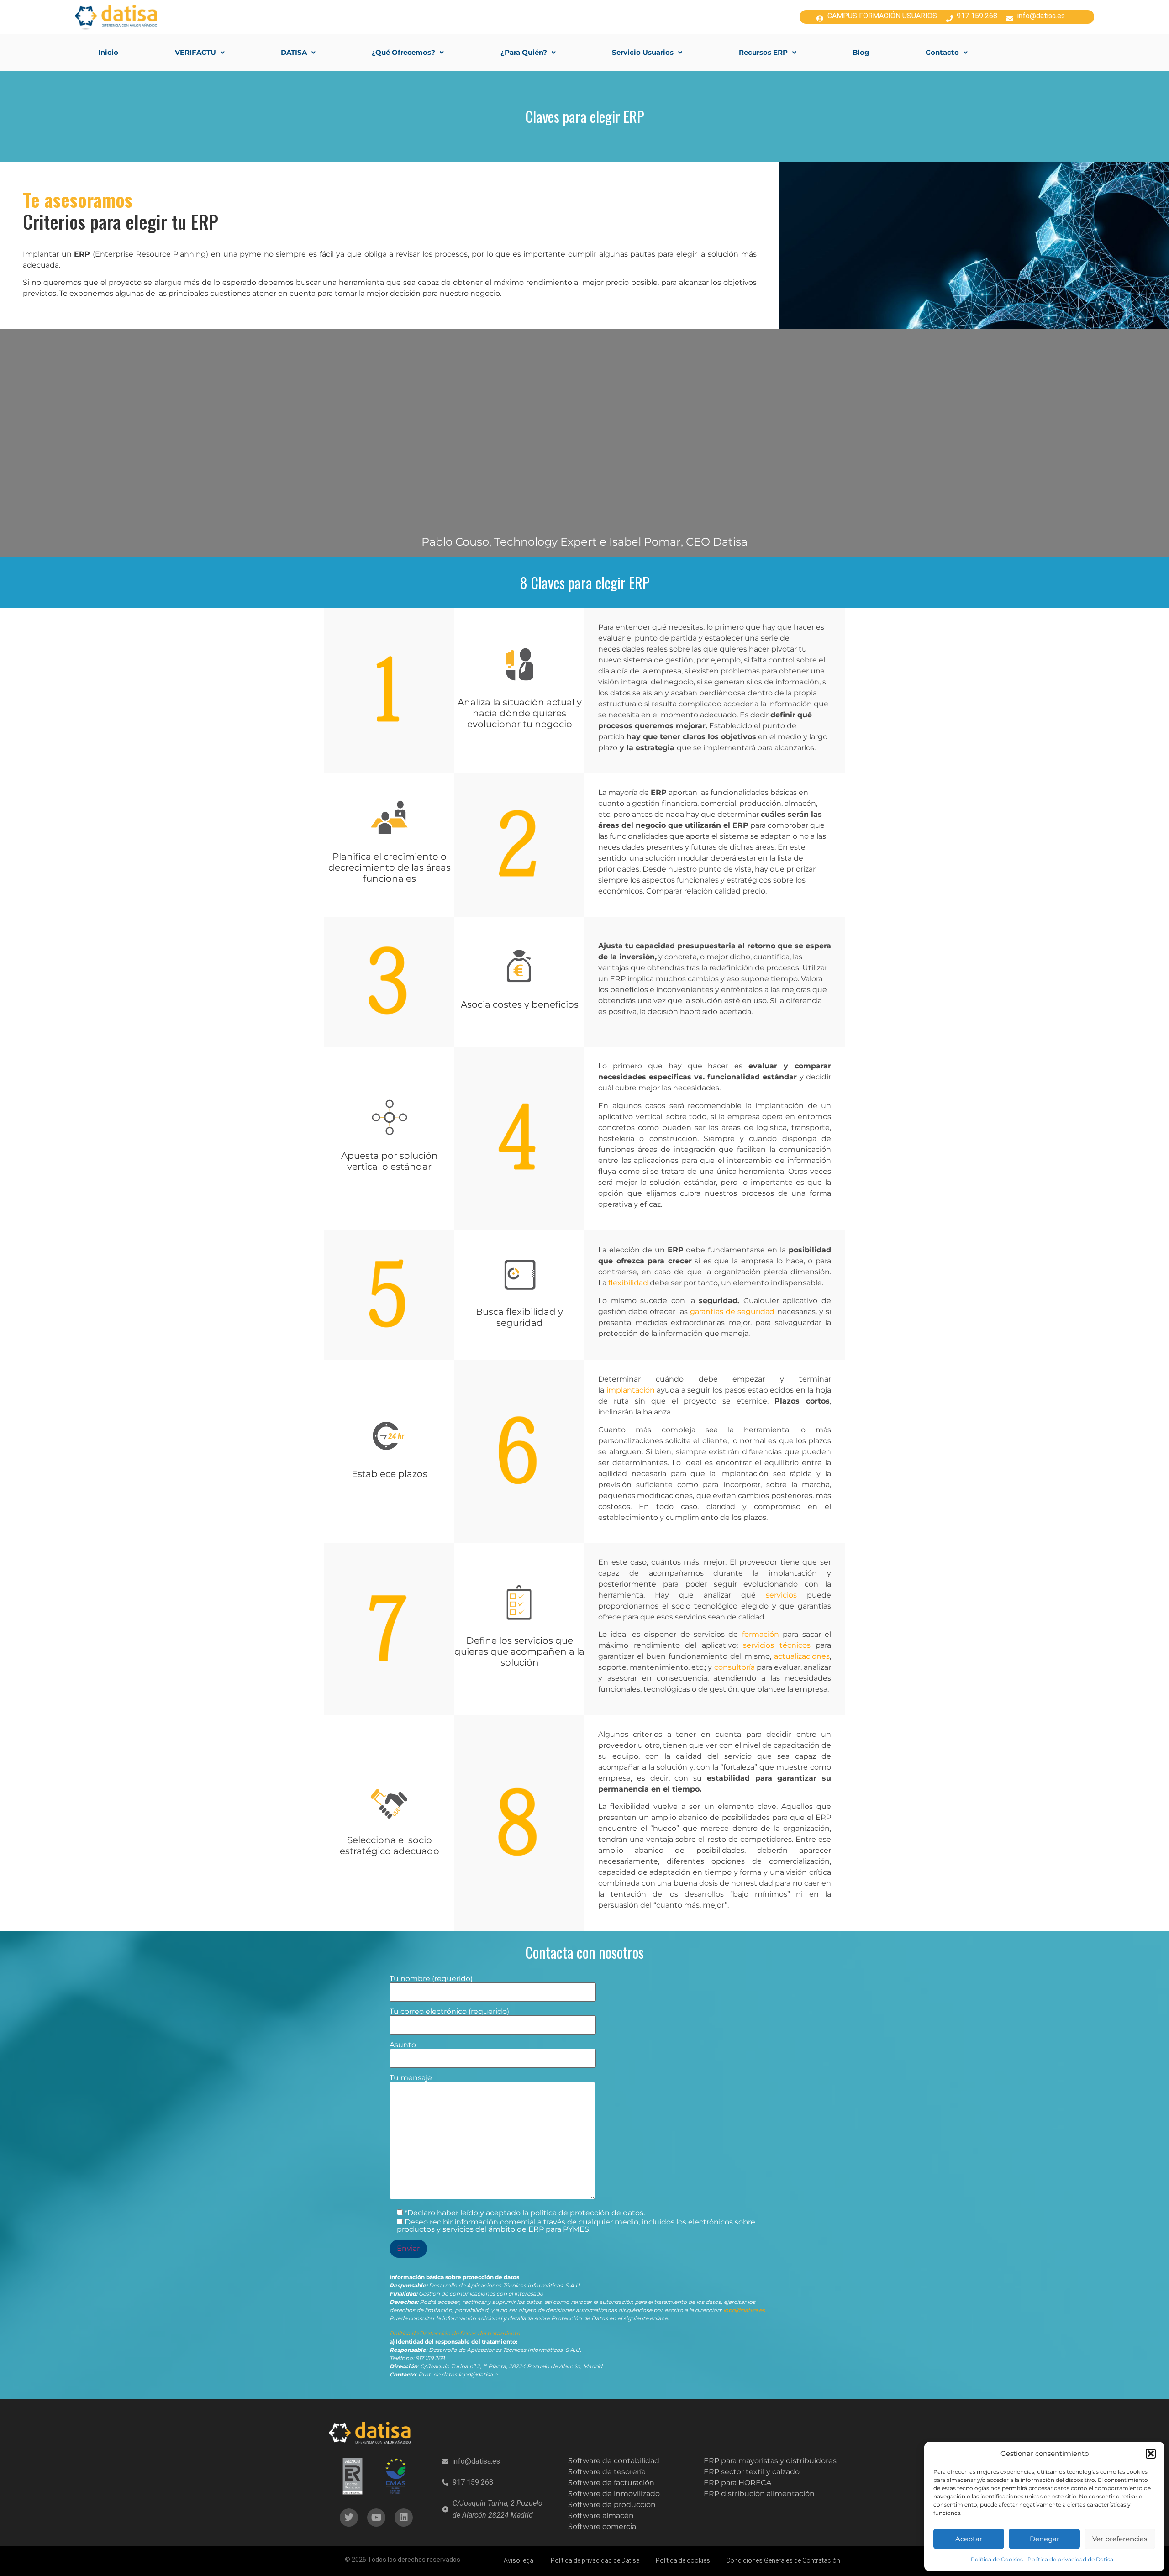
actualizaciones (802, 1656)
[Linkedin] (404, 2518)
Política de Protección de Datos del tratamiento (455, 2333)
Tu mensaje (411, 2078)
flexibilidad (629, 1283)
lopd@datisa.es (744, 2310)
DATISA (294, 52)
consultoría (735, 1667)
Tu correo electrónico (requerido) (449, 2012)
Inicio (108, 52)
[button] (1151, 2454)
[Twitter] (349, 2518)
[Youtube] (376, 2518)
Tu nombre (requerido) (431, 1979)
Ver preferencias (1120, 2539)
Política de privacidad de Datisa (1070, 2559)
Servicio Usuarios (643, 52)
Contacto (942, 52)
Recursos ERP (763, 52)
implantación (631, 1390)
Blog (861, 52)
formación (761, 1634)
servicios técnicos (777, 1645)
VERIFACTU (195, 52)
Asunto (403, 2045)
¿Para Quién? (524, 52)
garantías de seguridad (734, 1312)
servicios (781, 1595)
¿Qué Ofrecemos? (403, 52)
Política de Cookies (997, 2559)
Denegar (1045, 2539)
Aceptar (969, 2539)
